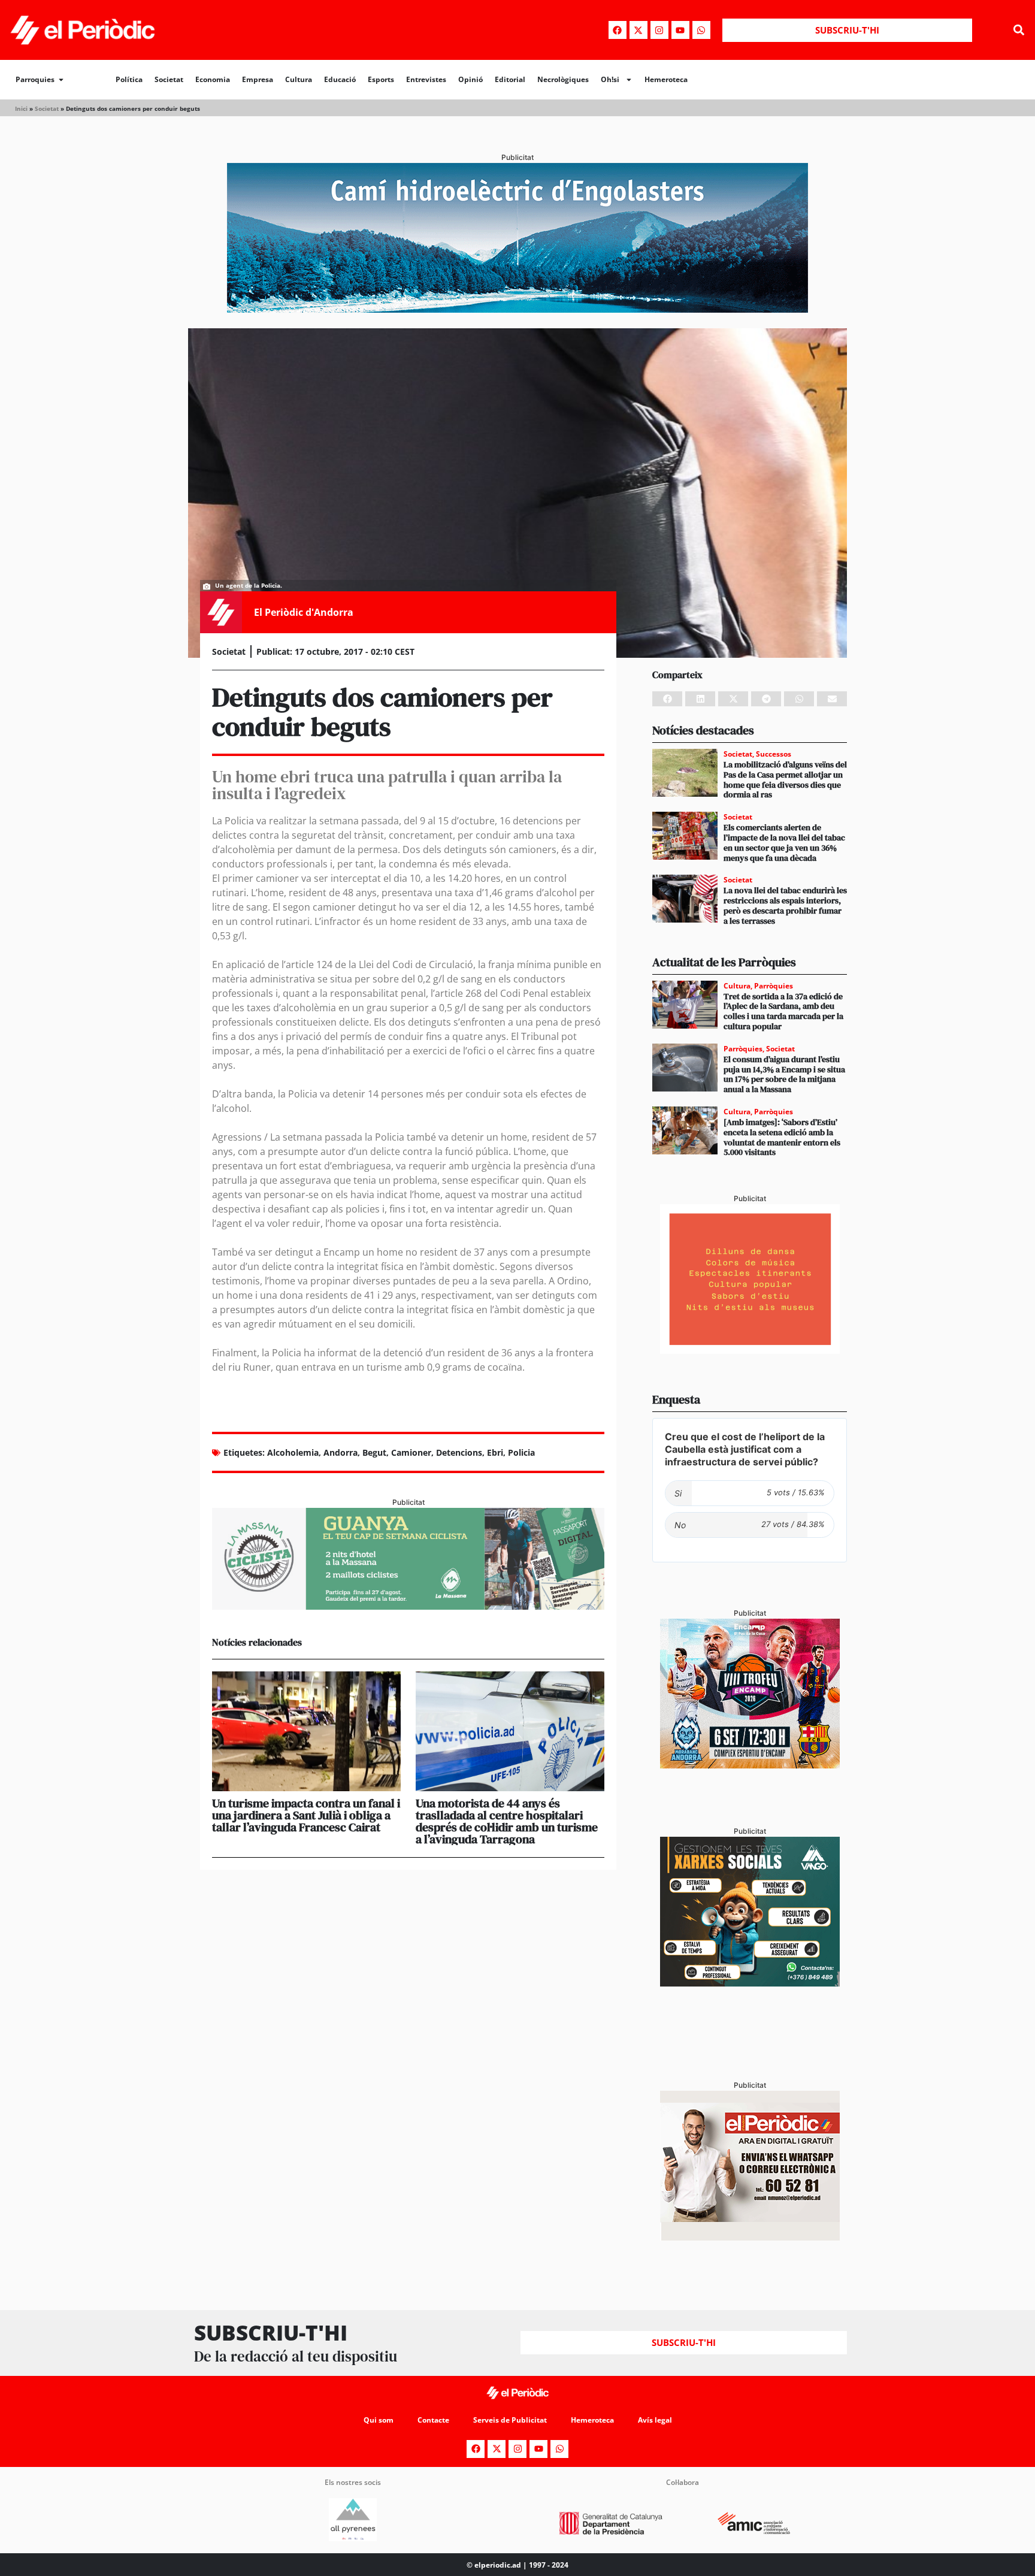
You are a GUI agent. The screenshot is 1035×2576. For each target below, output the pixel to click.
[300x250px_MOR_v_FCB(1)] (750, 1765)
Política (129, 79)
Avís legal (655, 2420)
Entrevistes (426, 79)
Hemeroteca (666, 79)
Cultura (299, 79)
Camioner (411, 1452)
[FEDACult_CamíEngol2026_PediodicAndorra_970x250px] (517, 309)
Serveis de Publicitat (510, 2420)
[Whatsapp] (701, 30)
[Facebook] (618, 30)
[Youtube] (680, 30)
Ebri (495, 1452)
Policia (521, 1452)
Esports (381, 79)
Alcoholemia (293, 1452)
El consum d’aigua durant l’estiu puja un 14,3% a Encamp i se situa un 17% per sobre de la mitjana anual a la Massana (784, 1074)
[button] (1019, 30)
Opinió (470, 79)
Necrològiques (563, 79)
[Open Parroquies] (61, 80)
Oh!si (610, 79)
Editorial (510, 79)
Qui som (379, 2420)
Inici (21, 108)
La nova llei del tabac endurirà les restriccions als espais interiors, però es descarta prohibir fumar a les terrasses (785, 905)
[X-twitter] (638, 30)
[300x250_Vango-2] (750, 1983)
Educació (340, 79)
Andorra (341, 1452)
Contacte (433, 2420)
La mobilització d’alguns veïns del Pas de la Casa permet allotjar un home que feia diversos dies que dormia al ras (785, 779)
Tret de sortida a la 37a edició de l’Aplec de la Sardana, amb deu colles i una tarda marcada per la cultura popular (783, 1011)
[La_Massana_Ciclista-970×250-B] (408, 1606)
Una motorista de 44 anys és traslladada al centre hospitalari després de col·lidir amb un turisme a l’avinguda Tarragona (507, 1821)
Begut (374, 1452)
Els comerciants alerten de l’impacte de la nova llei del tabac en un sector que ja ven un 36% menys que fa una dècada (784, 842)
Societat (169, 79)
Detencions (459, 1452)
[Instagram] (659, 30)
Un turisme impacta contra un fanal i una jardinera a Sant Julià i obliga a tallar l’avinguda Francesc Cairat (306, 1815)
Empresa (258, 79)
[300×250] (750, 1350)
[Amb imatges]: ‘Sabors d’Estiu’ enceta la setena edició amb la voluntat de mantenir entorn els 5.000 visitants (782, 1137)
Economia (213, 79)
